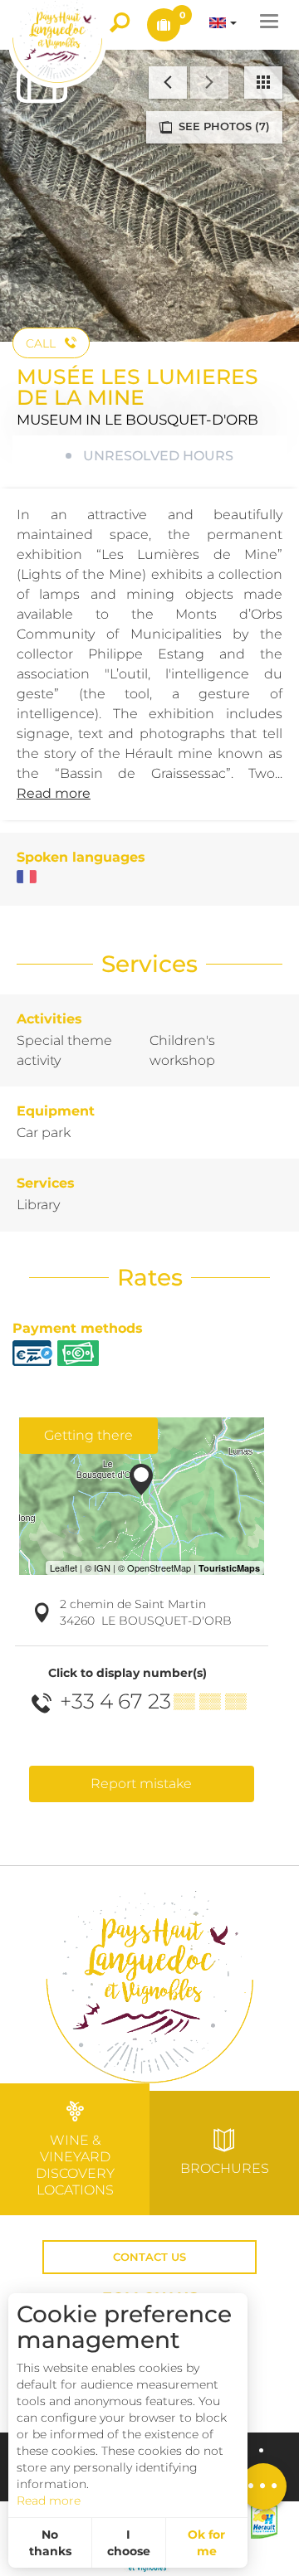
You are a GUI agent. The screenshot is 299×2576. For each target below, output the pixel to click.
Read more (49, 2501)
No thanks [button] (50, 2543)
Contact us (149, 2257)
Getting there (88, 1435)
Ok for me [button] (206, 2543)
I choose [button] (129, 2543)
